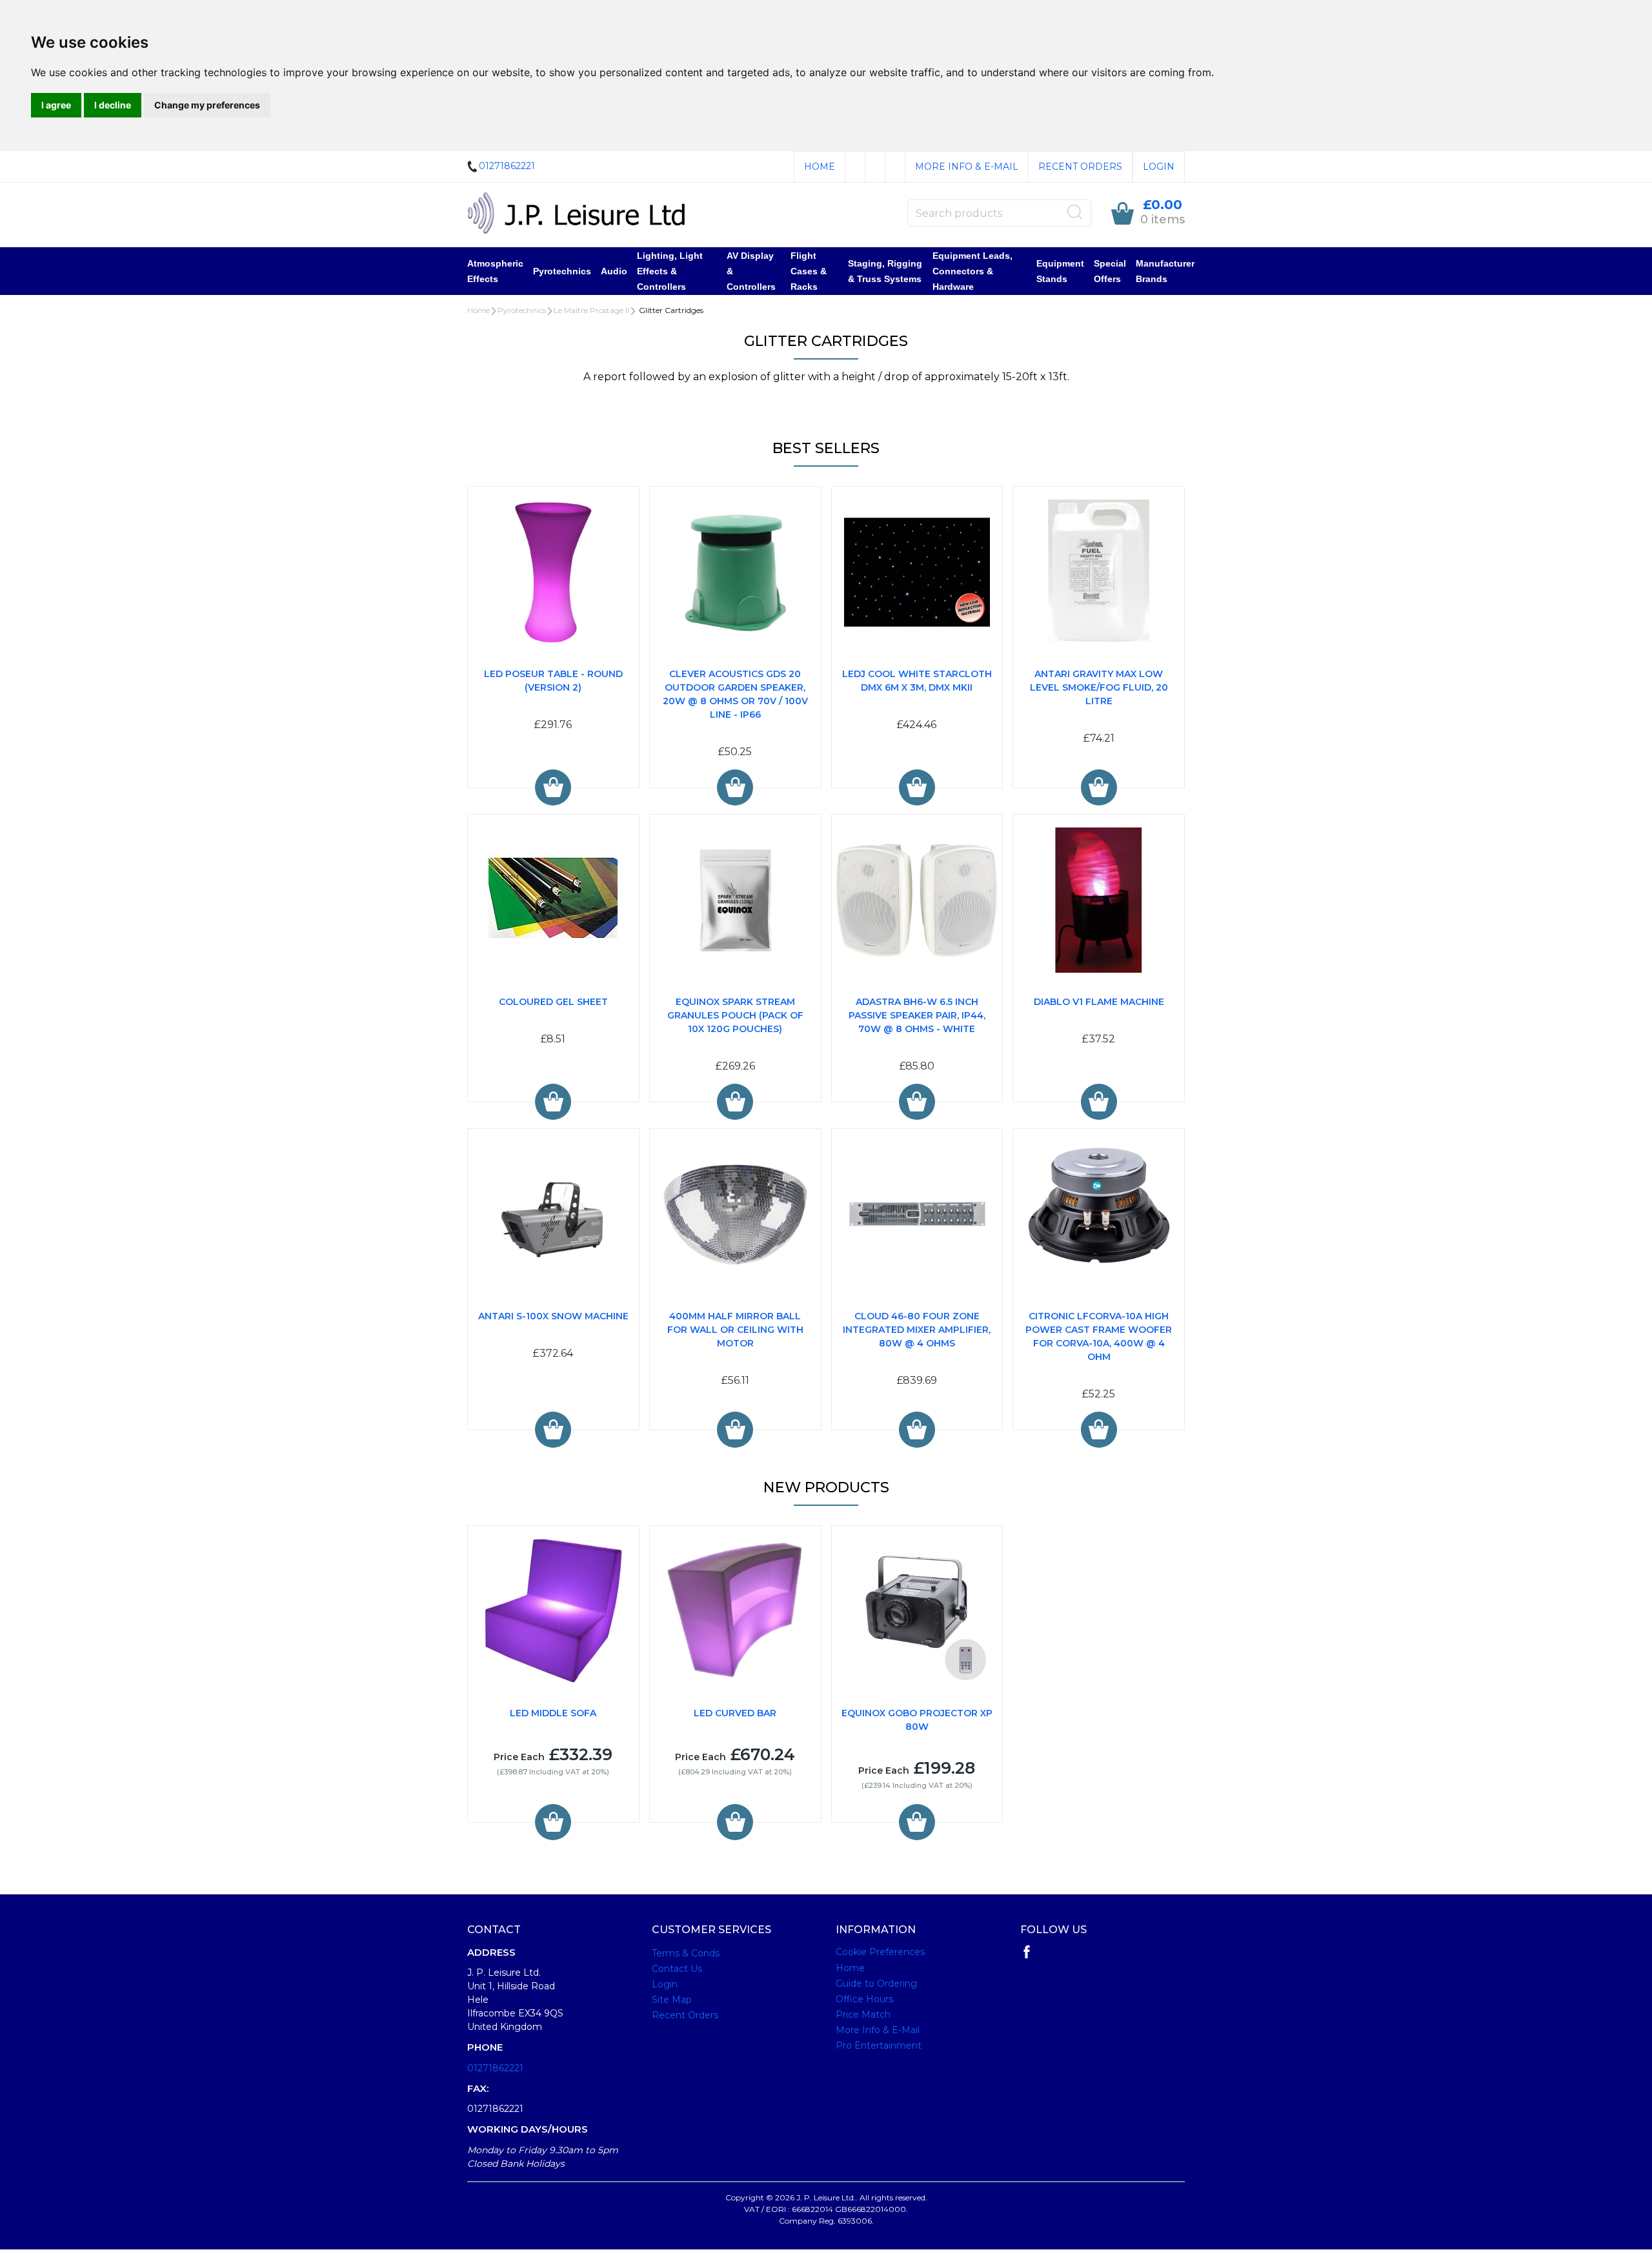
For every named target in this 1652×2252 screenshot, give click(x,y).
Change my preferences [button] (207, 105)
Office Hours (864, 1999)
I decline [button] (113, 105)
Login (1159, 167)
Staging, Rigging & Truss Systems (885, 271)
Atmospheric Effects (495, 271)
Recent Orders (1080, 167)
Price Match (863, 2014)
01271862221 (495, 2068)
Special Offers (1110, 271)
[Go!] (1075, 212)
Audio (614, 271)
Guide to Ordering (876, 1983)
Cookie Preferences (880, 1952)
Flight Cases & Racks (809, 271)
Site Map (672, 2000)
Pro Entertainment (879, 2045)
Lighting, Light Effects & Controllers (670, 271)
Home (820, 167)
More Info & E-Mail (967, 167)
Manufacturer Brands (1165, 271)
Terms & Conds (686, 1953)
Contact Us (677, 1969)
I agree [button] (56, 105)
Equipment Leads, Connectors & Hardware (972, 271)
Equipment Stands (1060, 271)
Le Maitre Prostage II (591, 310)
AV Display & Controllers (751, 271)
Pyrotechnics (562, 271)
